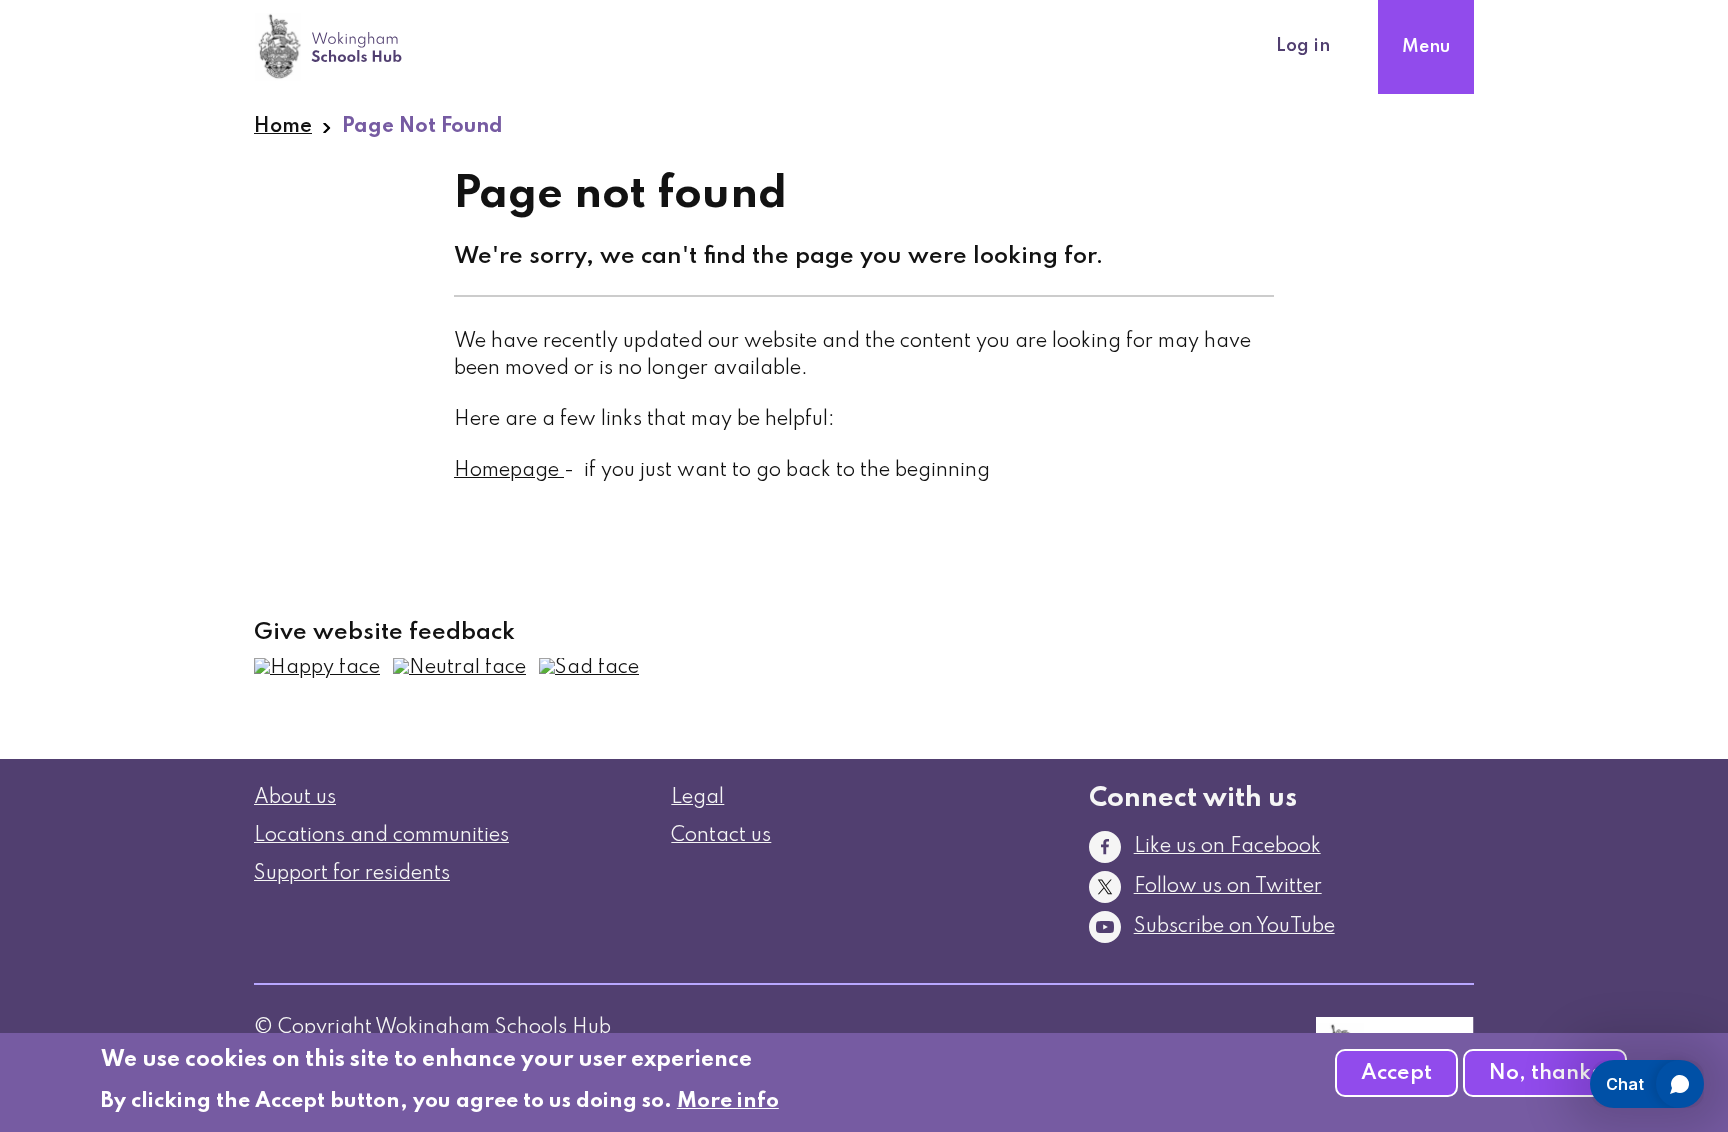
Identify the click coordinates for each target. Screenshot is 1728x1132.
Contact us (721, 836)
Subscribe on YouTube (1234, 927)
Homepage (506, 471)
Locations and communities (381, 836)
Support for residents (352, 874)
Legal (697, 798)
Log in (1303, 46)
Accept (1396, 1073)
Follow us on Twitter (1228, 887)
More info (728, 1101)
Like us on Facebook (1227, 847)
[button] (317, 668)
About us (295, 798)
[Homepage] (561, 471)
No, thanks (1545, 1073)
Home (283, 127)
